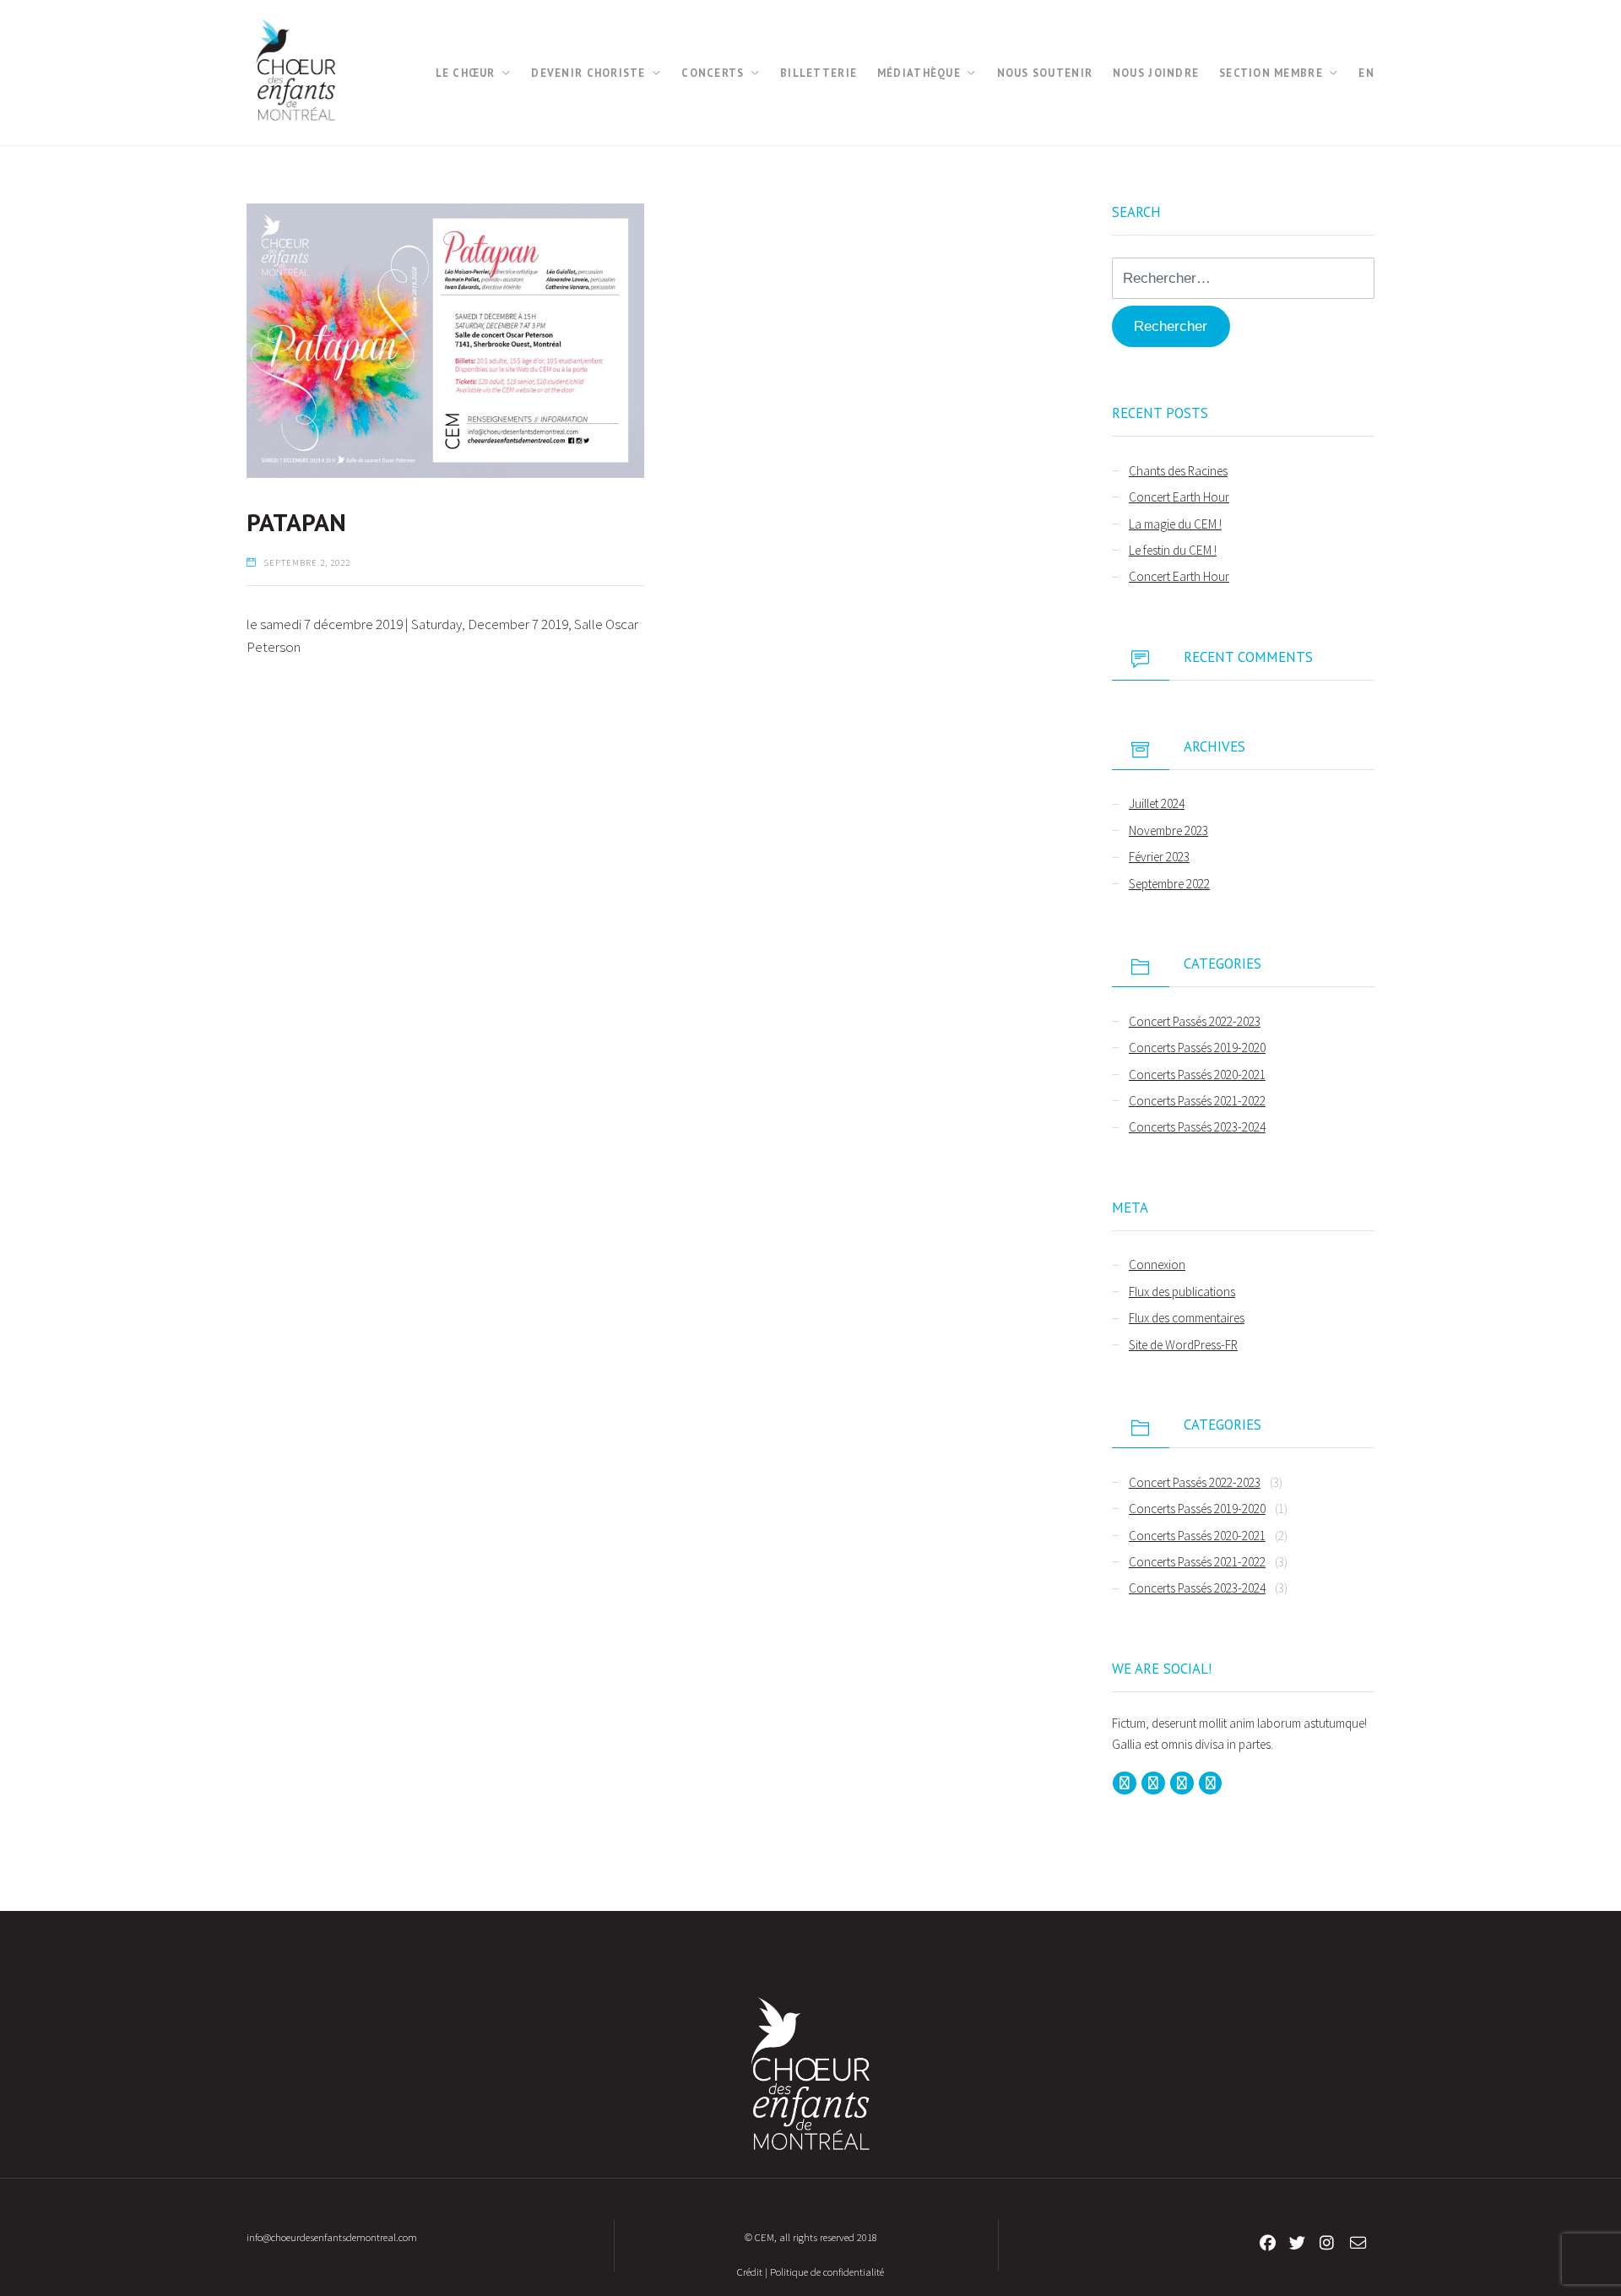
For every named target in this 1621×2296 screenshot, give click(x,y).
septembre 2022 (1169, 884)
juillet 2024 (1157, 803)
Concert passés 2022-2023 (1195, 1021)
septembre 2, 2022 (307, 563)
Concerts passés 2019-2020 (1197, 1048)
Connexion (1157, 1265)
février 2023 (1159, 857)
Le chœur (466, 73)
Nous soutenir (1045, 73)
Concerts (713, 73)
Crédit (750, 2272)
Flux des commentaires (1187, 1318)
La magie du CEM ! (1175, 524)
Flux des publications (1182, 1292)
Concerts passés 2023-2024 (1197, 1127)
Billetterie (819, 73)
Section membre (1271, 73)
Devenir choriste (588, 73)
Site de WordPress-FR (1183, 1345)
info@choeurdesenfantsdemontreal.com (332, 2237)
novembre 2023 (1168, 830)
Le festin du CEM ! (1173, 550)
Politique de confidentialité (827, 2272)
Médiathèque (919, 73)
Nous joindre (1156, 73)
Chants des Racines (1178, 471)
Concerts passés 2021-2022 (1197, 1101)
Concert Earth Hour (1179, 497)
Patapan (296, 522)
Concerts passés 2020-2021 (1197, 1075)
